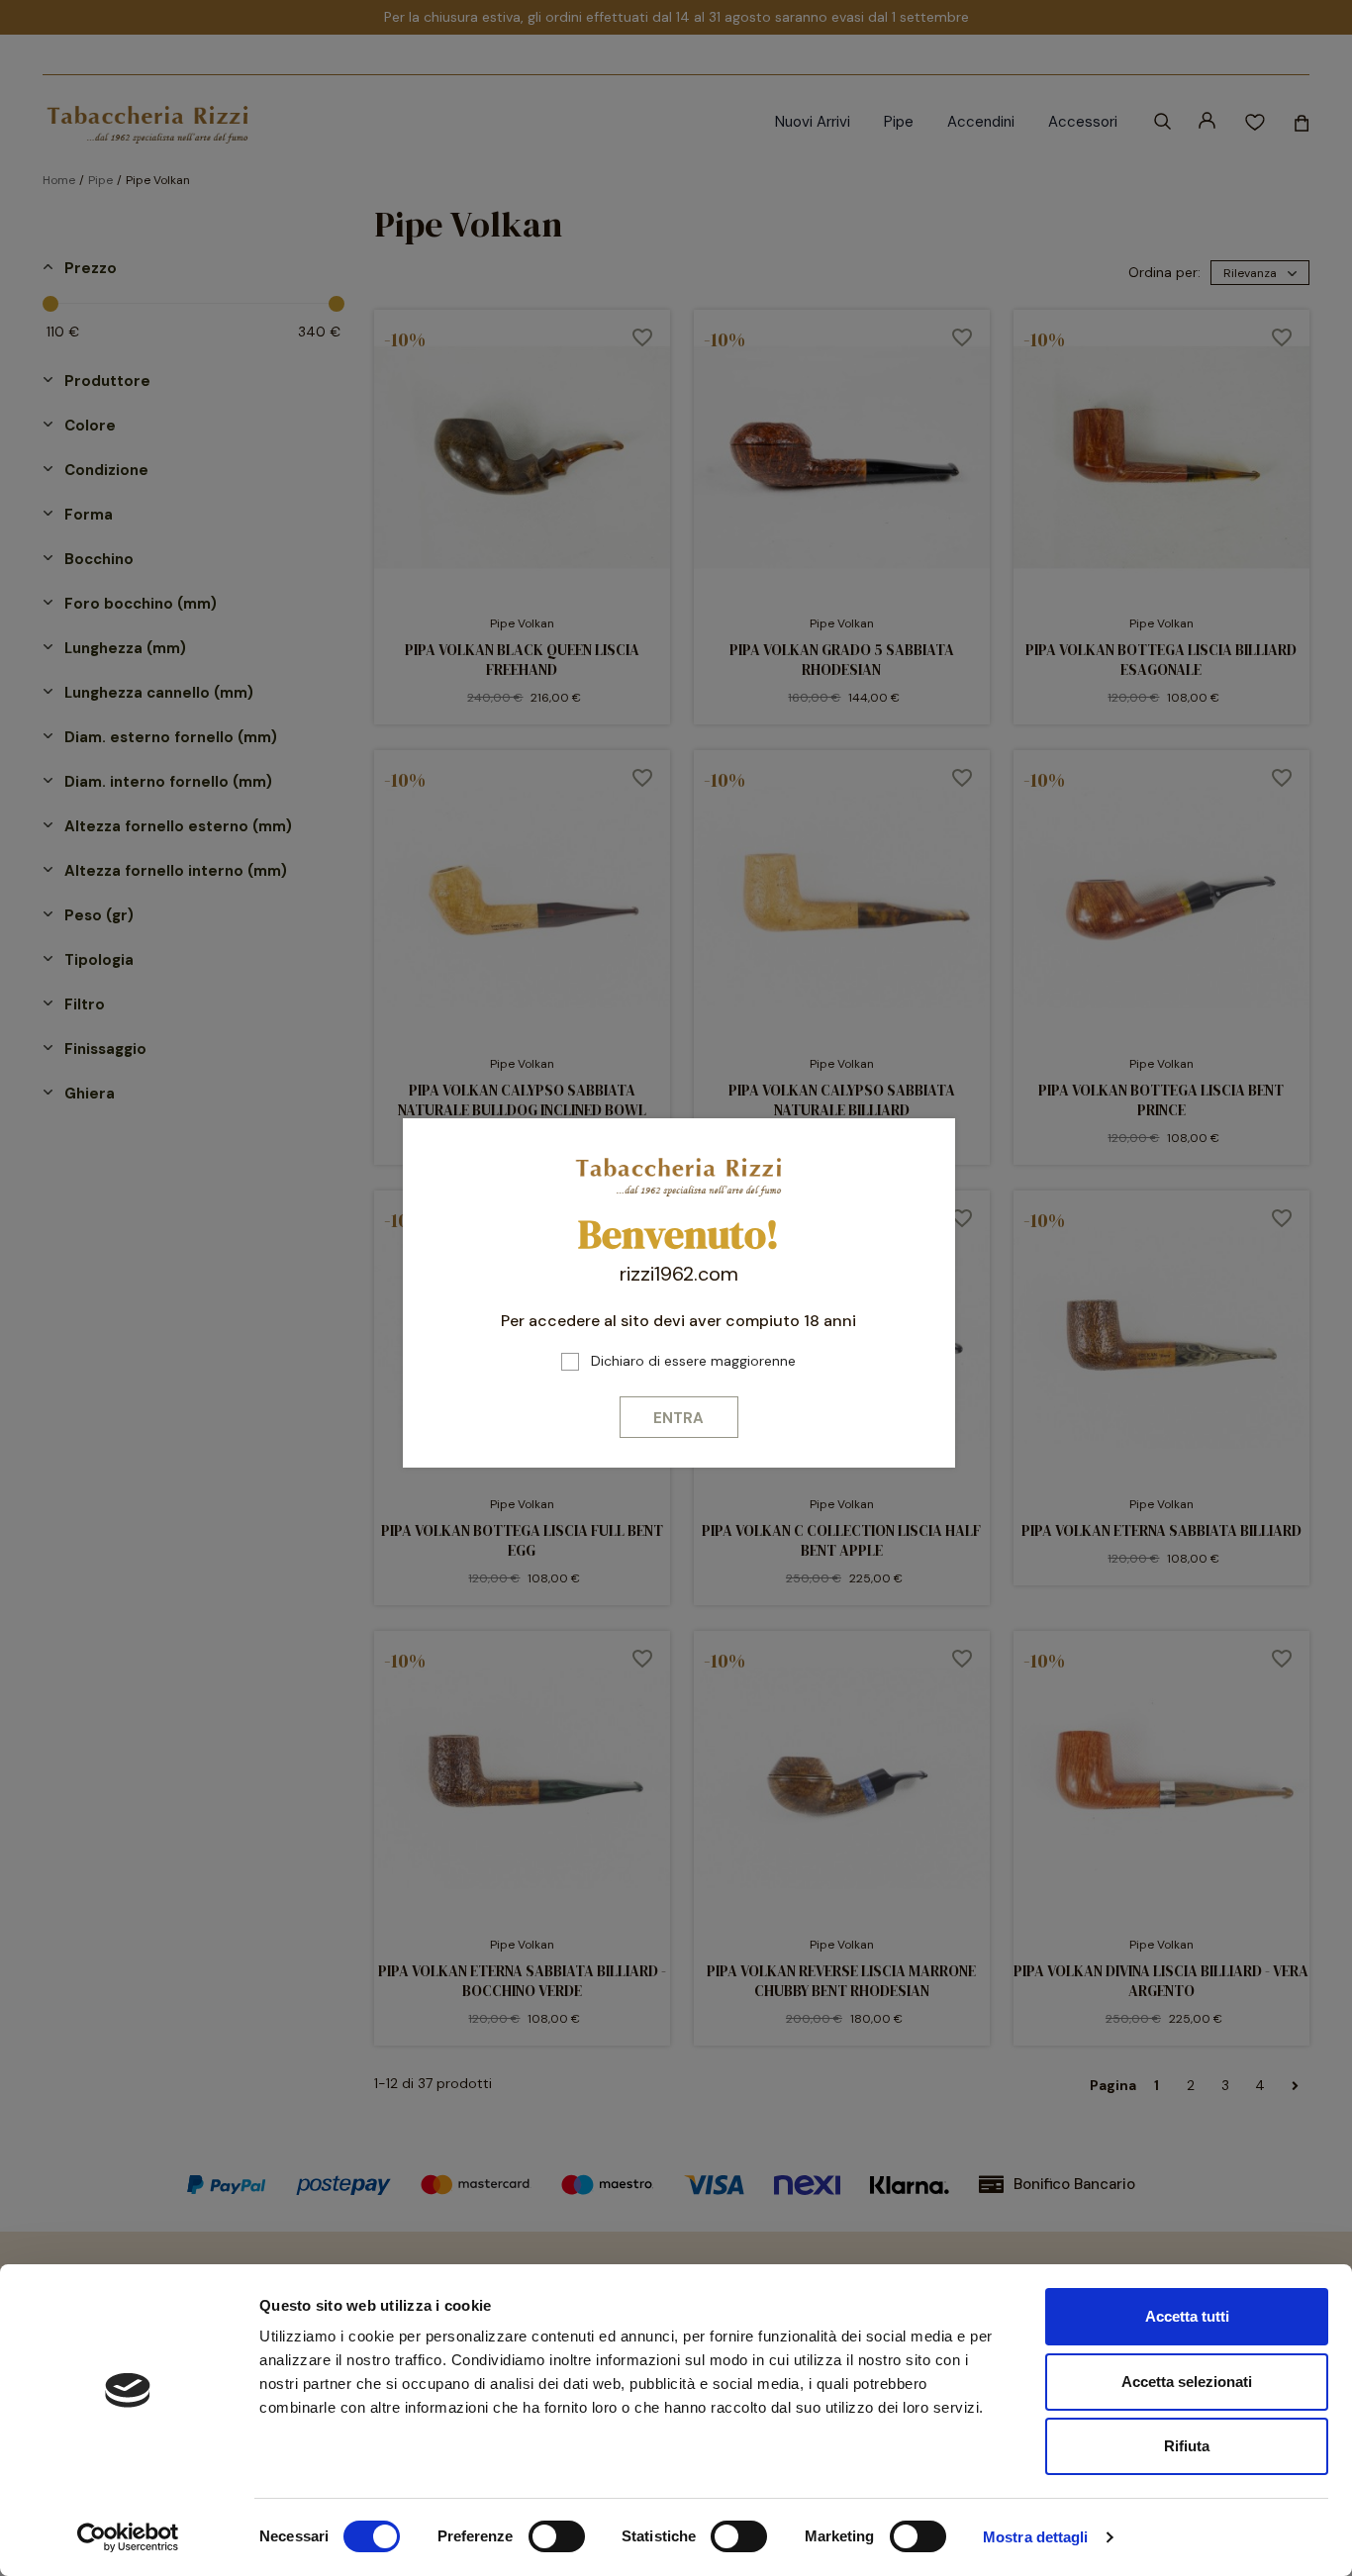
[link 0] (128, 2537)
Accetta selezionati (1187, 2382)
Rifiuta (1187, 2446)
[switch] (557, 2536)
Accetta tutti (1187, 2316)
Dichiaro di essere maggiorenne (693, 1361)
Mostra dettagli (1036, 2537)
